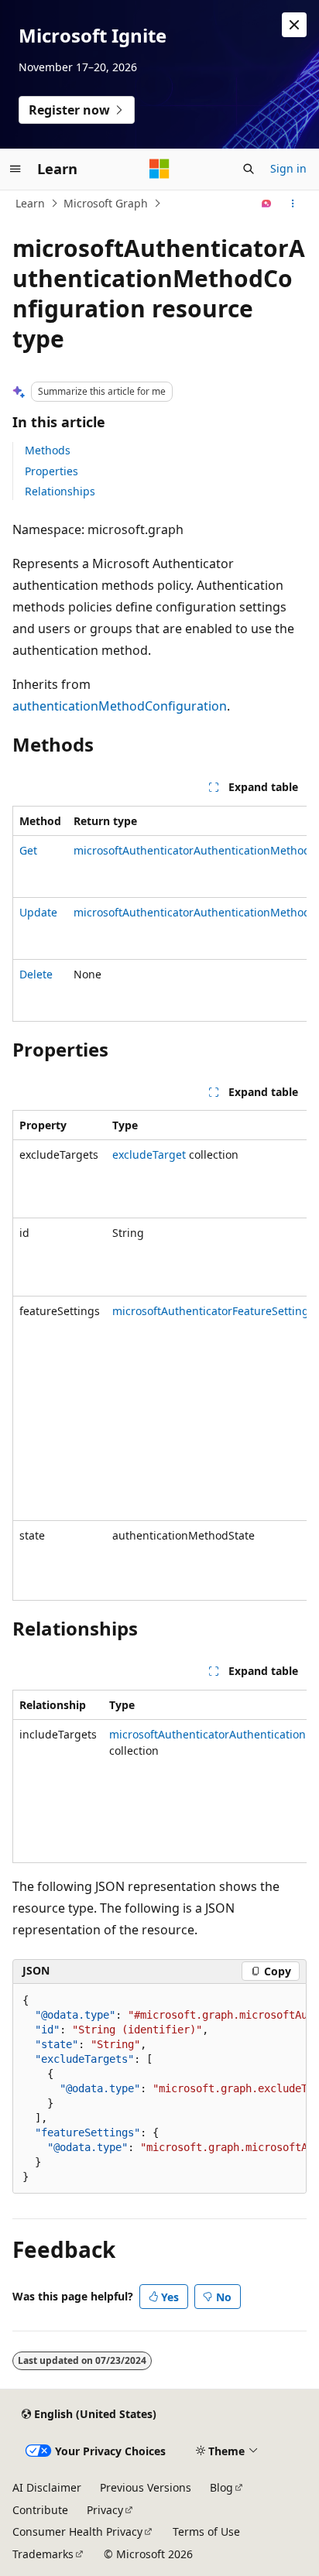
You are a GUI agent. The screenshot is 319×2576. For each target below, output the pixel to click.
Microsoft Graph (106, 203)
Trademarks (43, 2554)
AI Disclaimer (47, 2487)
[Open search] (249, 169)
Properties (51, 471)
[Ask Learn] (267, 204)
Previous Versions (146, 2487)
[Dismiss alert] (294, 25)
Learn (30, 203)
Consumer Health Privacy (77, 2531)
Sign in (288, 168)
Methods (48, 450)
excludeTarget (149, 1154)
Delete (36, 974)
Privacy (105, 2510)
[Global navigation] (15, 169)
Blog (221, 2487)
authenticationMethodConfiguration (120, 706)
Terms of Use (206, 2531)
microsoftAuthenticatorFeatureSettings (213, 1311)
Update (38, 912)
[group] (159, 914)
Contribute (40, 2510)
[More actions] (293, 204)
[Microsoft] (159, 169)
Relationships (60, 491)
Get (28, 850)
